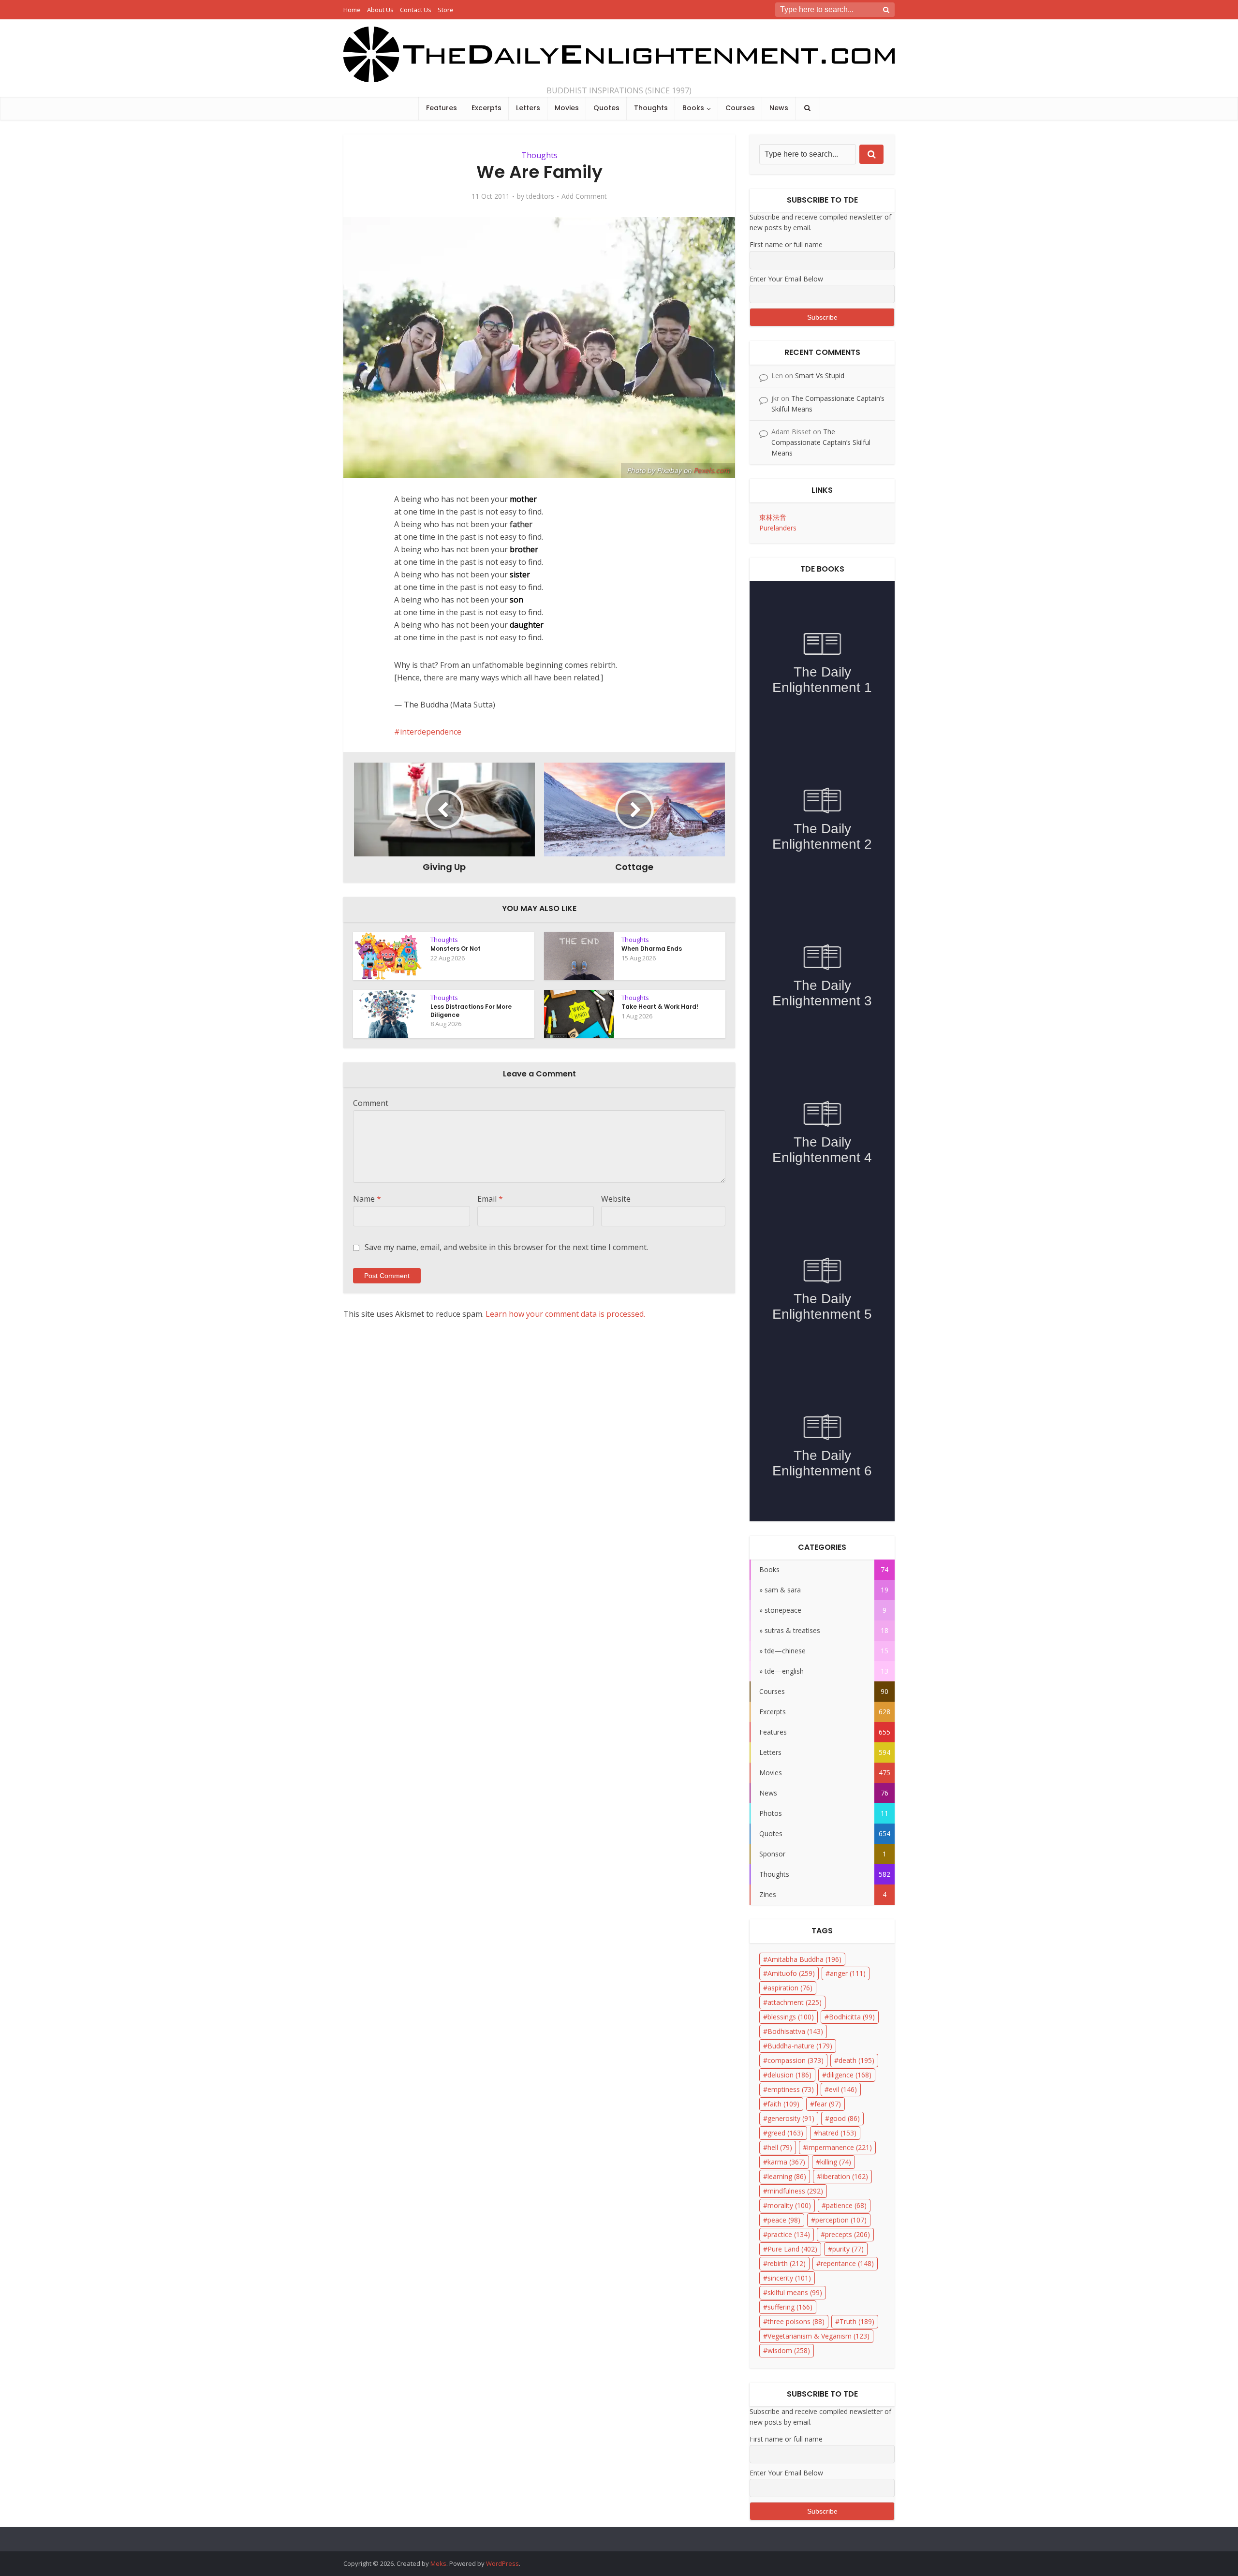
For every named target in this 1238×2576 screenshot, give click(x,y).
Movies (567, 108)
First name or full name (786, 244)
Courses (740, 108)
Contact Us (416, 10)
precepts (847, 2234)
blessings (791, 2017)
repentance (847, 2263)
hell (780, 2147)
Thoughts (651, 108)
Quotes (606, 108)
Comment (371, 1103)
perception (841, 2220)
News (779, 108)
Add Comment (584, 196)
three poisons (796, 2321)
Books (693, 108)
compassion (796, 2060)
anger (848, 1973)
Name (367, 1199)
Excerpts (486, 108)
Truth (857, 2321)
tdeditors (540, 196)
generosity (791, 2118)
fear (828, 2104)
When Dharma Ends (652, 949)
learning (787, 2176)
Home (352, 10)
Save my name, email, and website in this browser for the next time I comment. (506, 1247)
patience (846, 2205)
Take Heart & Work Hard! (660, 1007)
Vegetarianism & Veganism (818, 2336)
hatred (837, 2133)
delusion (789, 2075)
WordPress (502, 2563)
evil (843, 2089)
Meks (438, 2563)
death (856, 2060)
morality (789, 2205)
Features (442, 108)
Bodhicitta (852, 2017)
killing (836, 2162)
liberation (845, 2176)
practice (789, 2234)
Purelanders (778, 528)
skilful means (795, 2292)
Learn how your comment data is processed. (565, 1314)
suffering (790, 2307)
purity (848, 2249)
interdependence (431, 732)
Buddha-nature (800, 2046)
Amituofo (791, 1973)
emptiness (791, 2089)
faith (783, 2104)
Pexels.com (711, 470)
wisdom (789, 2350)
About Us (380, 10)
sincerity (789, 2278)
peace (784, 2220)
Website (616, 1199)
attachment (795, 2002)
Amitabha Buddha (804, 1959)
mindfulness (795, 2191)
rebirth (787, 2263)
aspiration (790, 1988)
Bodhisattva (795, 2031)
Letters (528, 108)
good (845, 2118)
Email (490, 1199)
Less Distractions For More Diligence (471, 1010)
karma (786, 2162)
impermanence (840, 2147)
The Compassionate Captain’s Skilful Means (821, 442)
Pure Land (792, 2249)
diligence (849, 2075)
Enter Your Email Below (786, 279)
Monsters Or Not (456, 949)
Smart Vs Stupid (820, 375)
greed (785, 2133)
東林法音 (773, 517)
